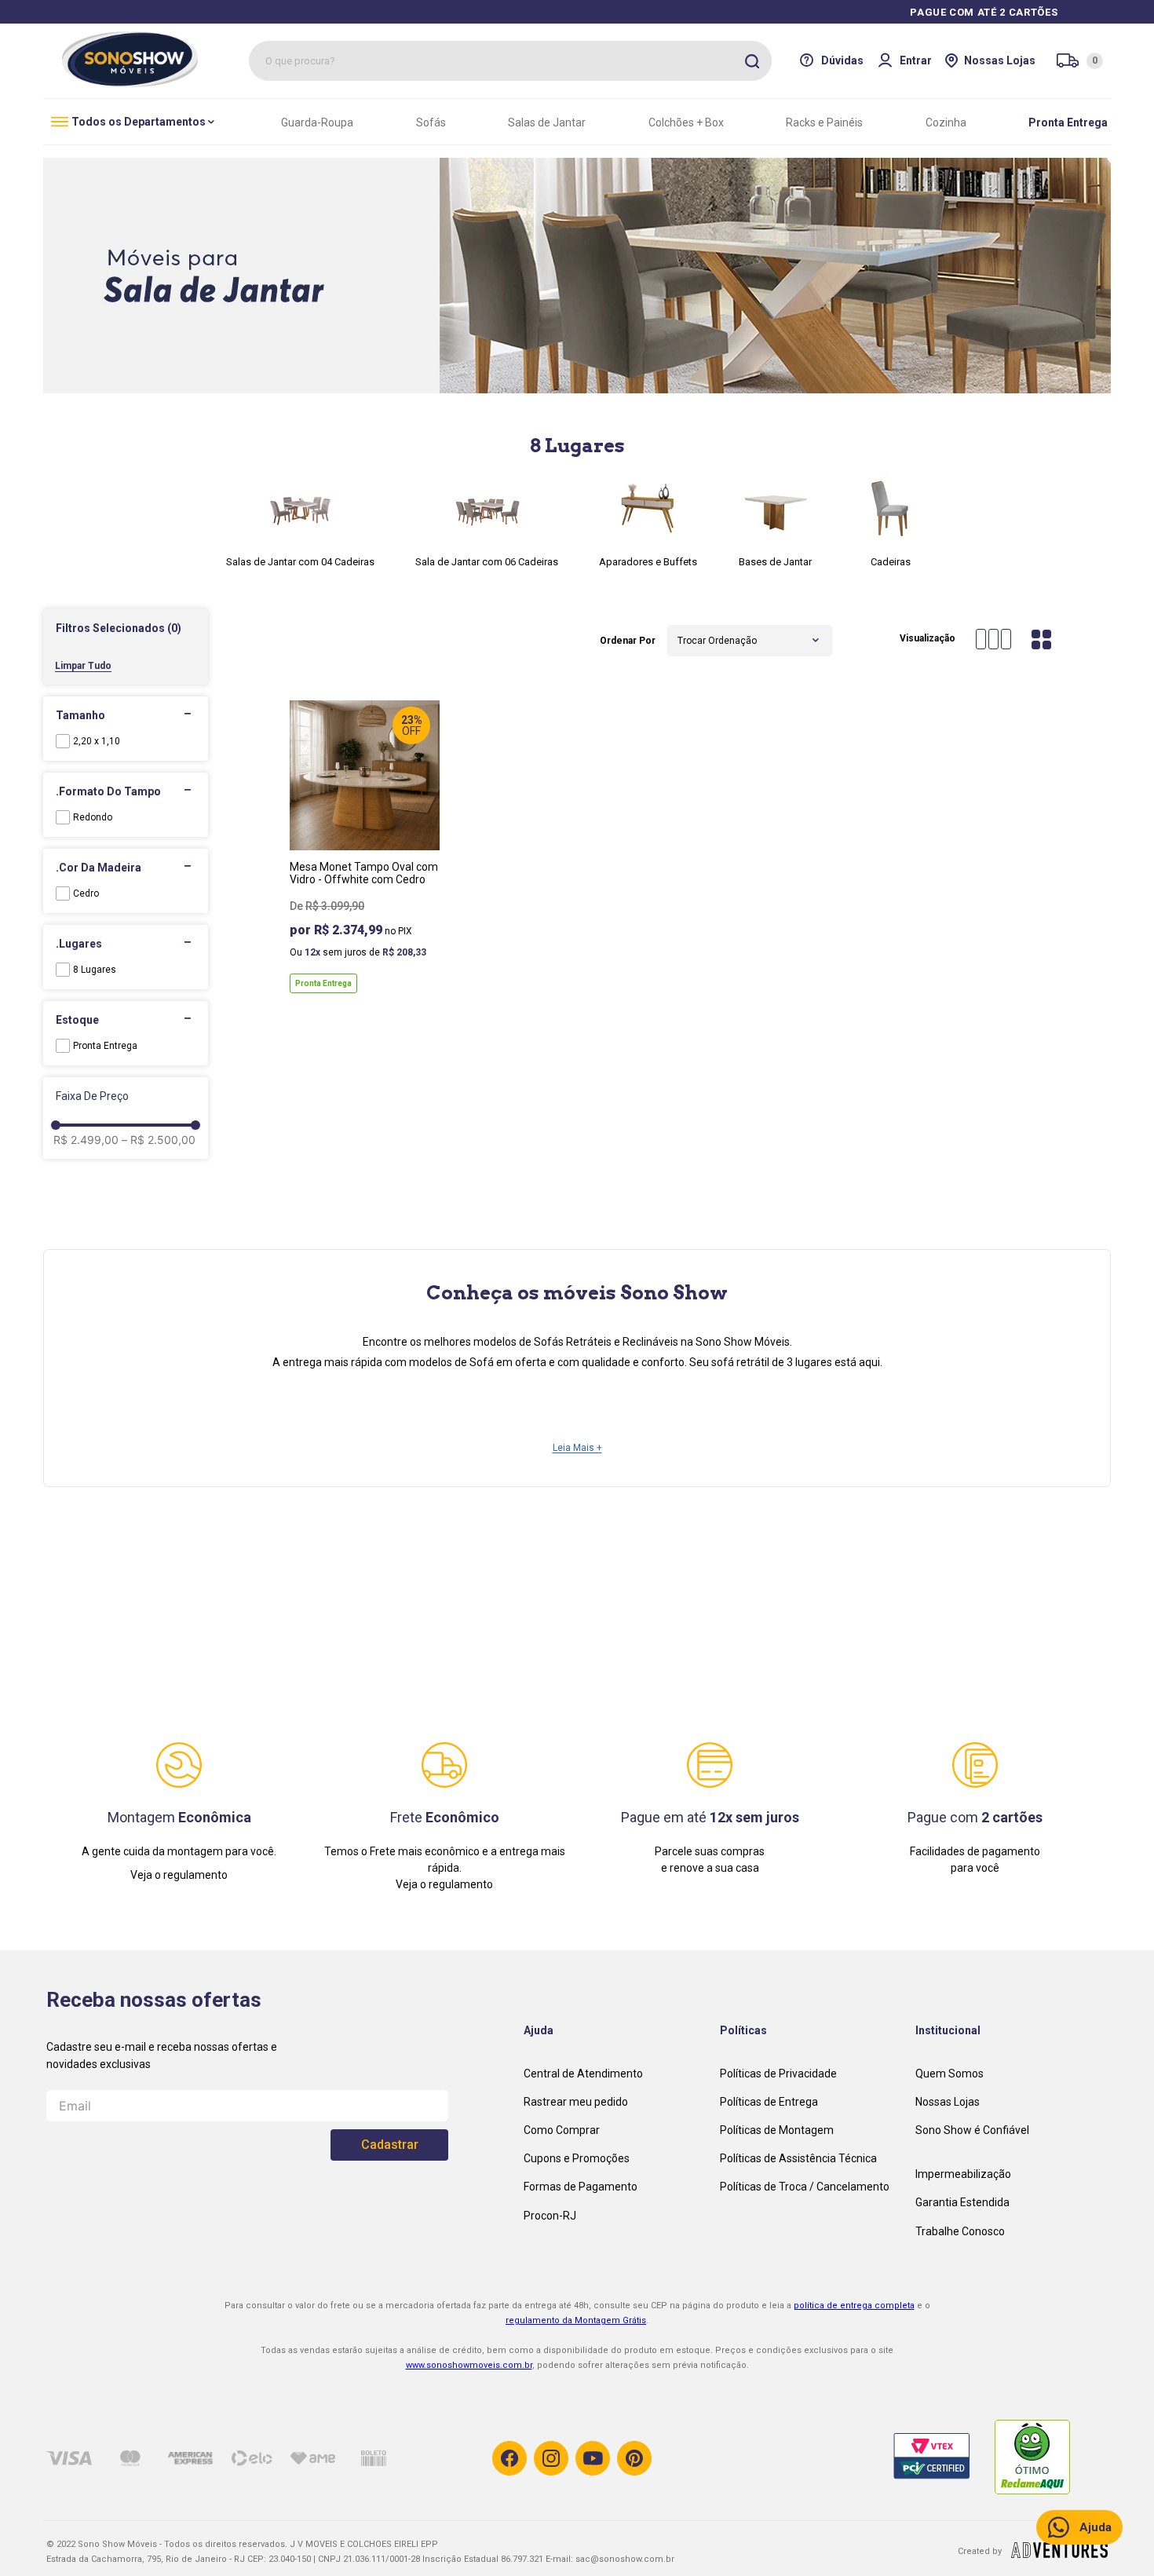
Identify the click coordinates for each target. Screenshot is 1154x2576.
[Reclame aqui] (1046, 2458)
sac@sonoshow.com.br (625, 2559)
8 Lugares (95, 970)
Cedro (86, 893)
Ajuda (1096, 2527)
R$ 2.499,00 (86, 1140)
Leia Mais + (577, 1448)
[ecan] (1059, 2553)
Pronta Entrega (105, 1046)
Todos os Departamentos (139, 122)
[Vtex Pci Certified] (944, 2458)
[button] (126, 628)
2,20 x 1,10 (97, 741)
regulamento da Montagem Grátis (576, 2320)
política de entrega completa (854, 2306)
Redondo (93, 817)
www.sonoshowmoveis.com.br (469, 2365)
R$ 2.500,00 (159, 1140)
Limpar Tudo (83, 666)
